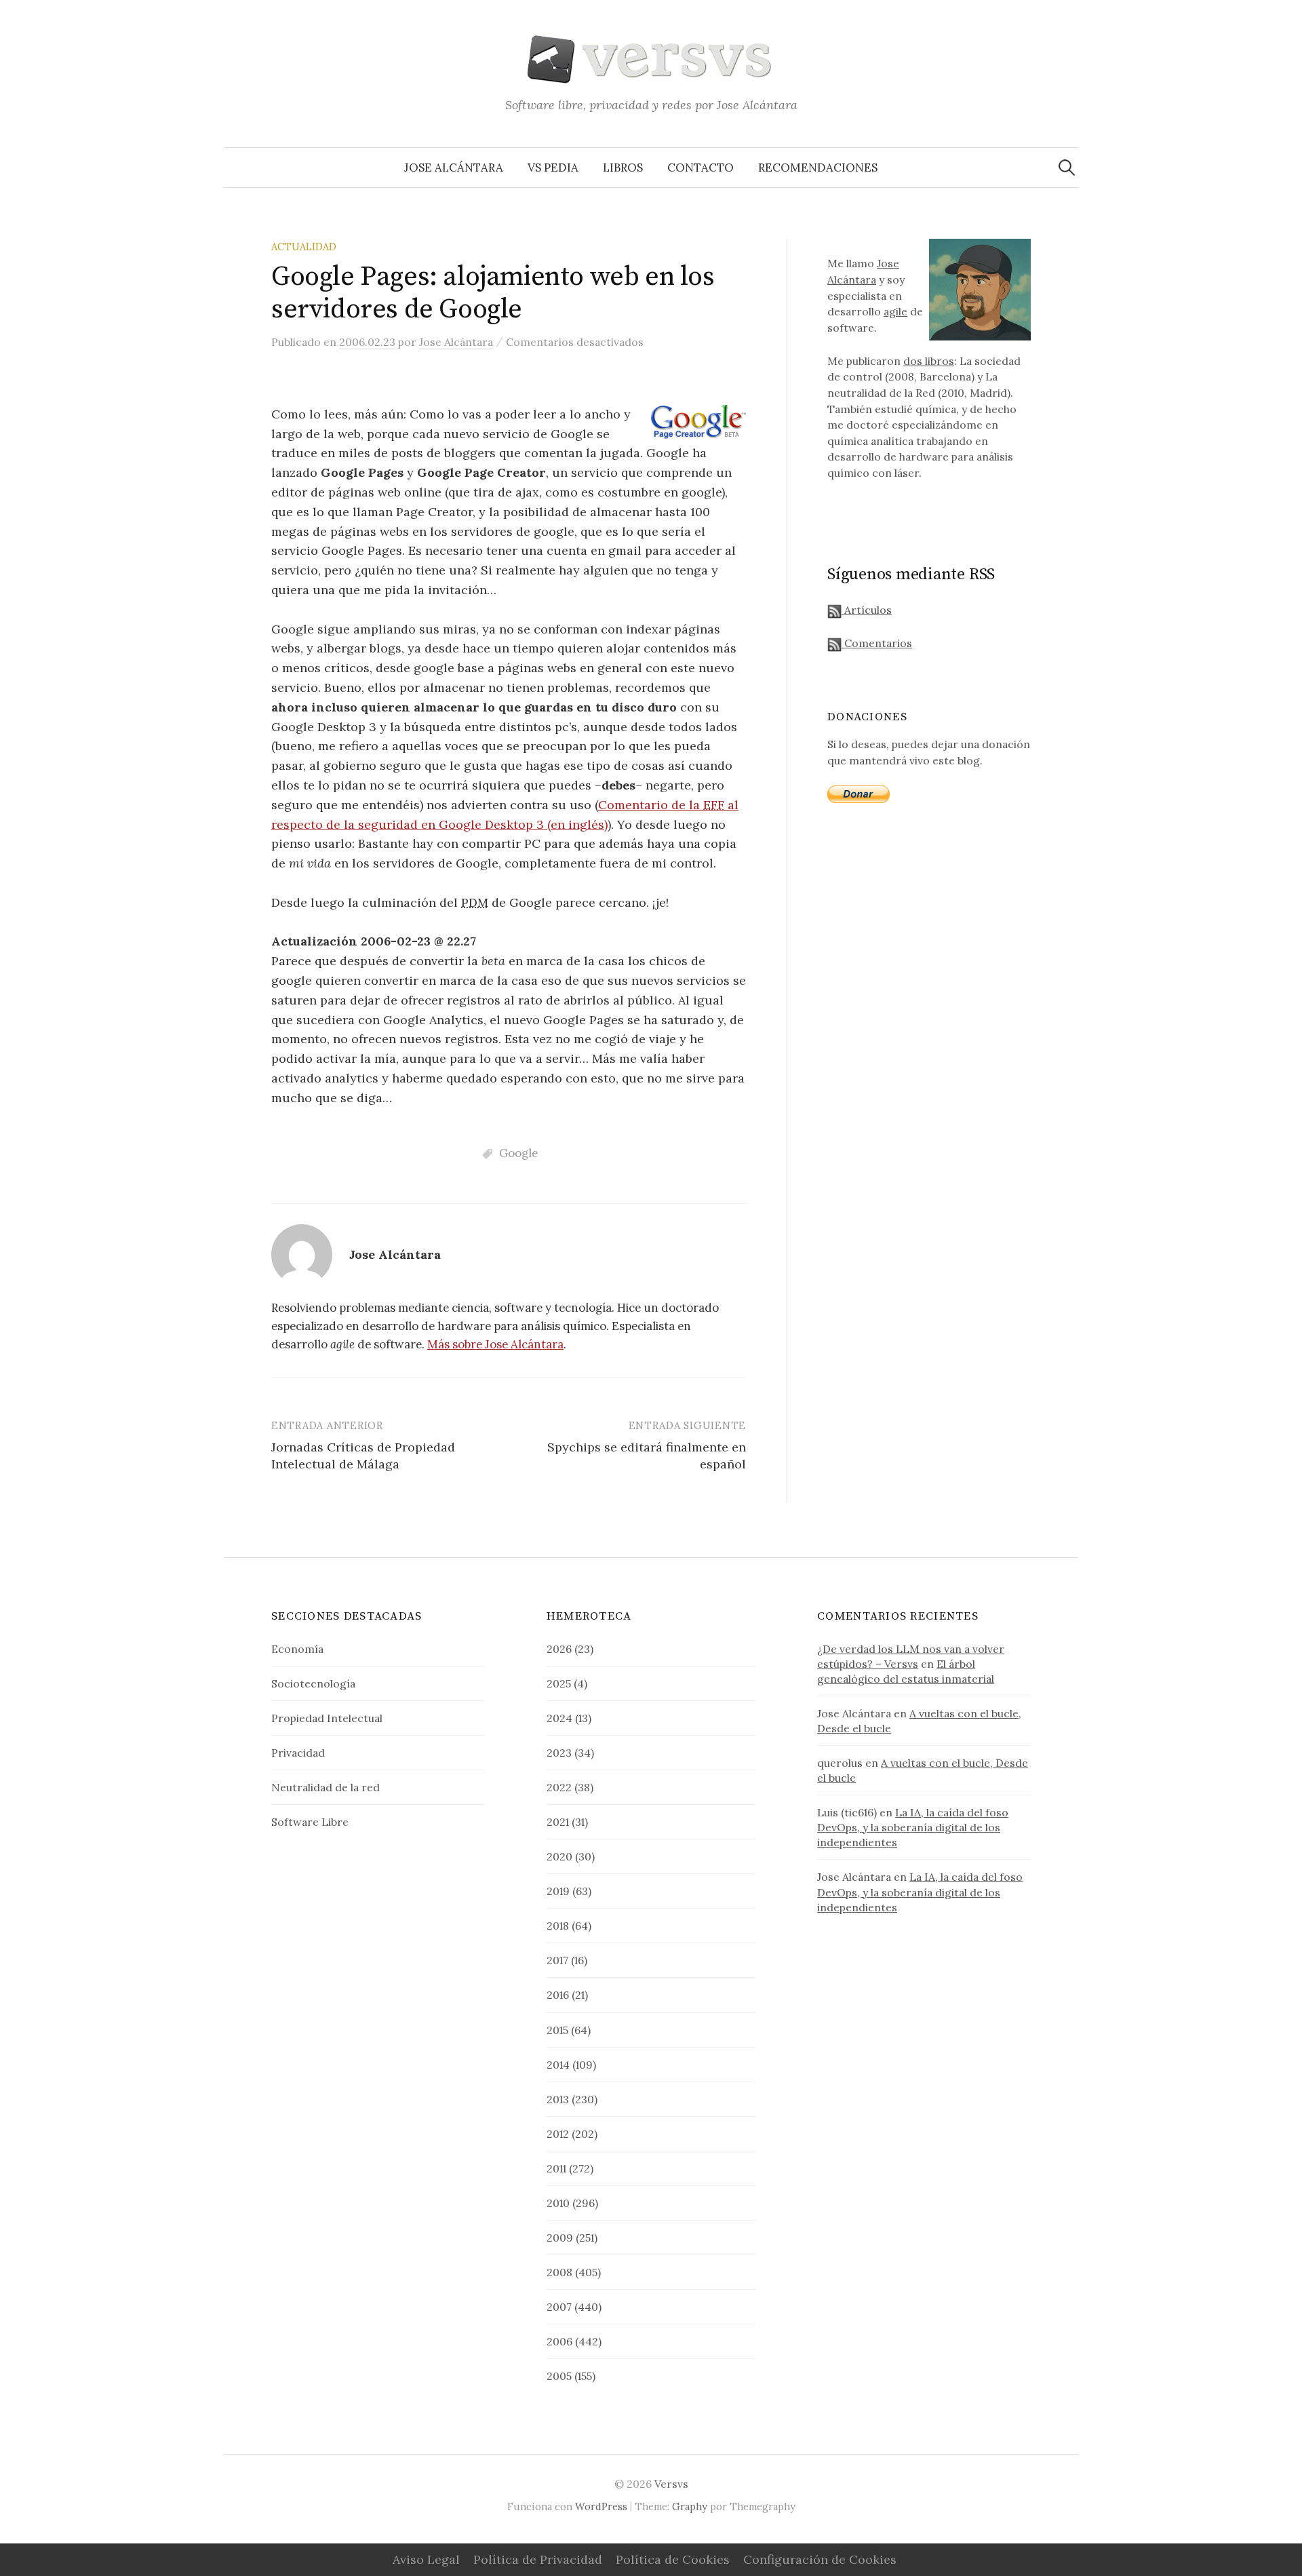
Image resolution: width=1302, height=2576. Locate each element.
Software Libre (310, 1822)
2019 (558, 1891)
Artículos (867, 610)
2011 (556, 2168)
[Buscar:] (1067, 168)
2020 (559, 1856)
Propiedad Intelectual (327, 1718)
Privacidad (298, 1753)
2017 (557, 1960)
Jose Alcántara (454, 168)
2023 (559, 1753)
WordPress (601, 2506)
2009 (560, 2238)
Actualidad (304, 247)
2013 (558, 2099)
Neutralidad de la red (325, 1787)
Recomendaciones (818, 168)
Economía (297, 1649)
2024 (559, 1718)
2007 (559, 2307)
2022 (559, 1787)
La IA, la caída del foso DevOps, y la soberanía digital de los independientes (913, 1827)
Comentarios (877, 643)
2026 (559, 1649)
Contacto (701, 168)
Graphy (690, 2506)
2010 (558, 2203)
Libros (623, 168)
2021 (558, 1822)
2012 (558, 2134)
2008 (559, 2272)
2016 (558, 1995)
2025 (559, 1683)
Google (518, 1153)
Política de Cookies (673, 2559)
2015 (557, 2030)
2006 (559, 2341)
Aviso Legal (426, 2559)
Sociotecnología (313, 1683)
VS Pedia (553, 168)
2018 (558, 1926)
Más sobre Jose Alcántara (495, 1344)
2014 (558, 2065)
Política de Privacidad (538, 2559)
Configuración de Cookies (820, 2559)
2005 (559, 2376)
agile (895, 311)
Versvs (671, 2484)
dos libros (929, 361)
